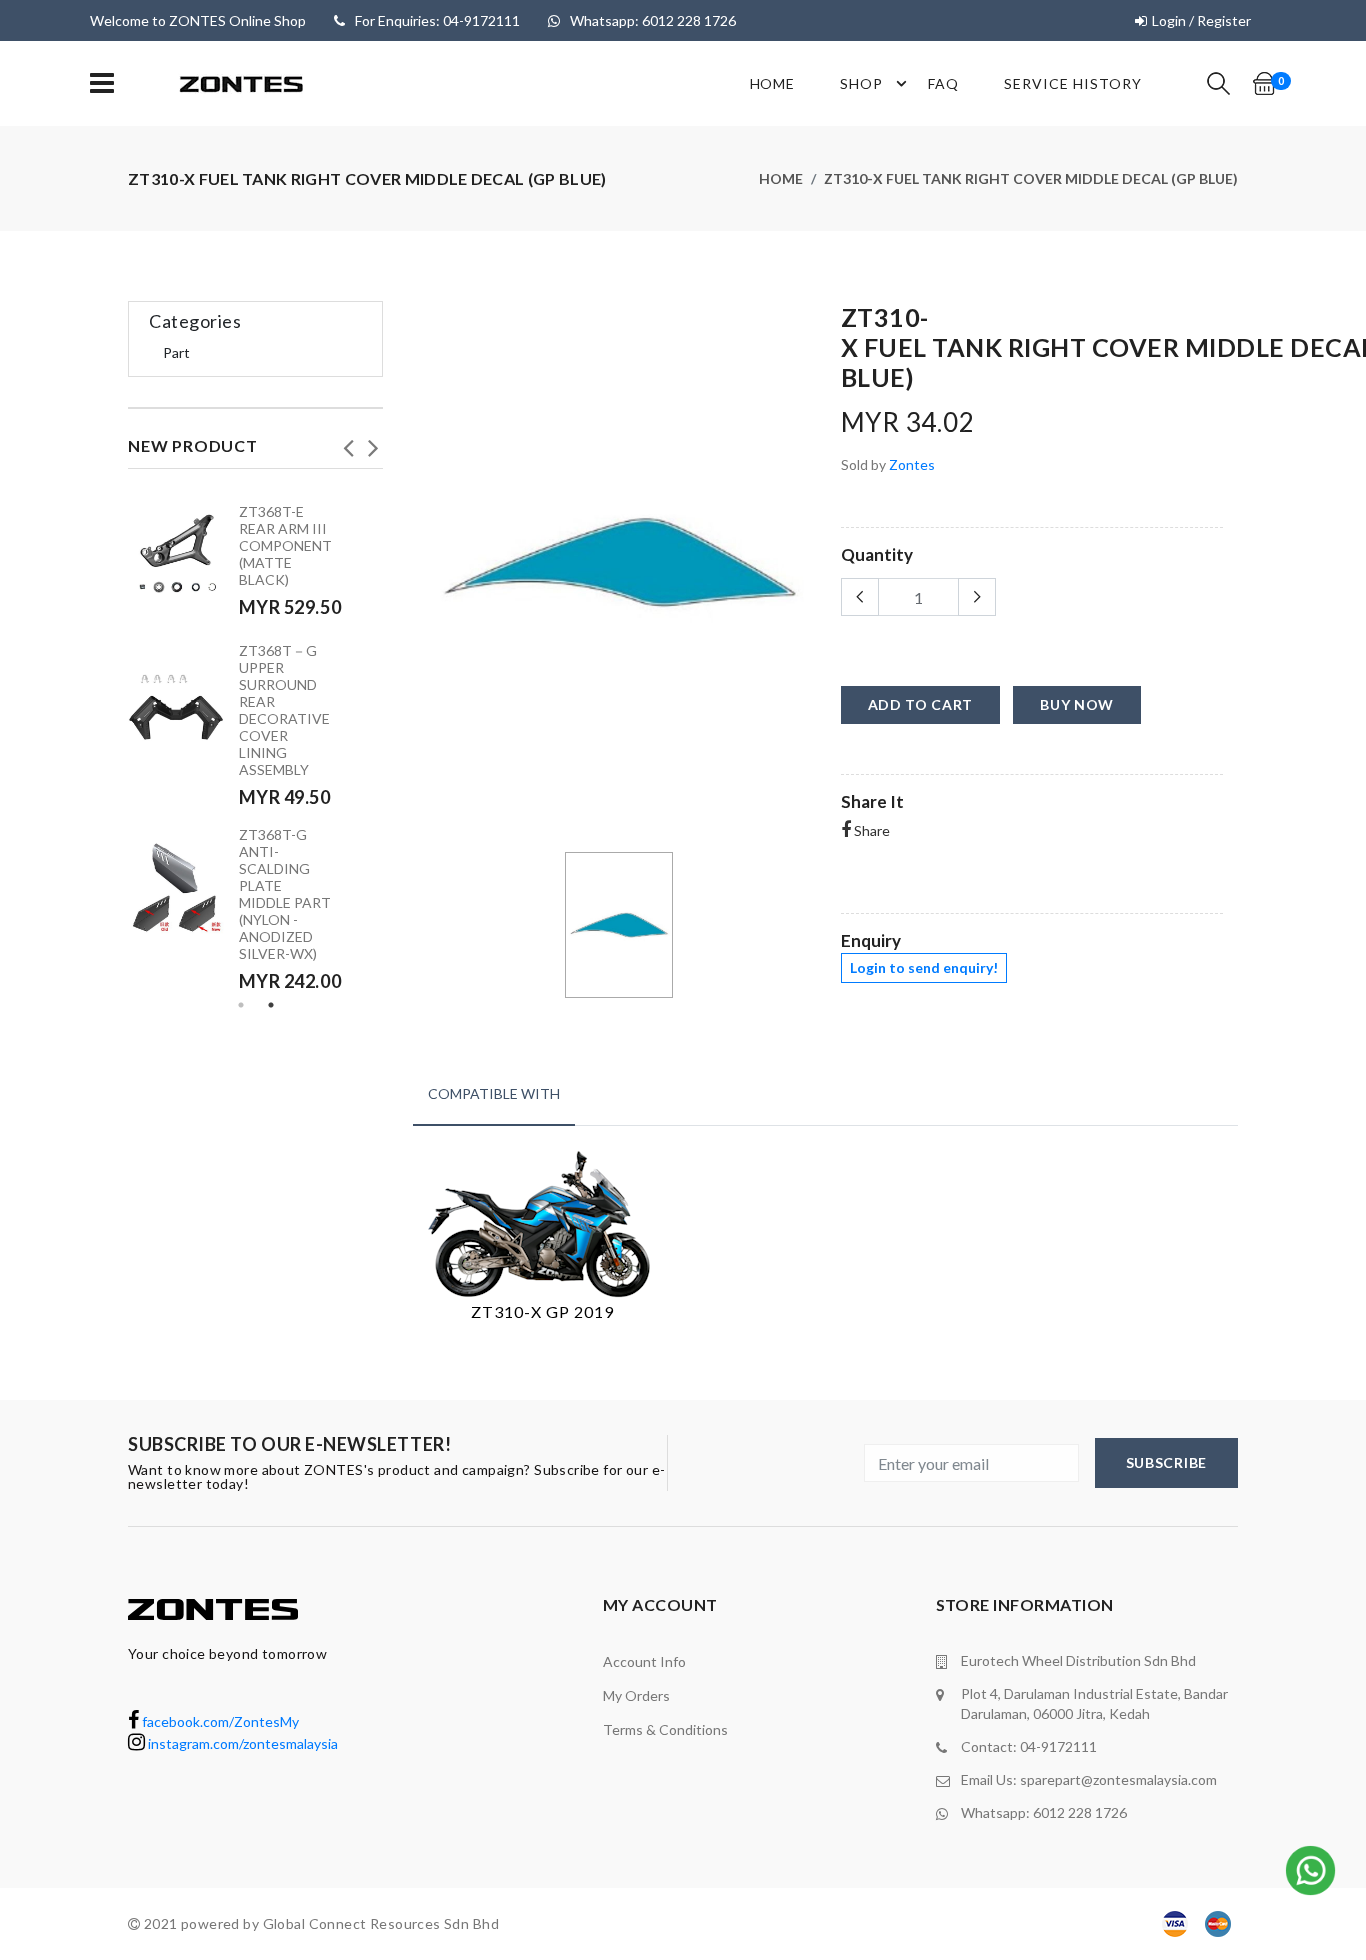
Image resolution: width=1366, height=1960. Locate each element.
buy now (1077, 704)
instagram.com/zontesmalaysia (241, 1743)
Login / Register (1201, 20)
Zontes (912, 464)
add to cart (921, 704)
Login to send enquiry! (924, 967)
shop (861, 83)
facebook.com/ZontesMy (219, 1721)
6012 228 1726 (1080, 1812)
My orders (636, 1695)
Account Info (644, 1661)
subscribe (1166, 1462)
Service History (1073, 83)
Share (870, 830)
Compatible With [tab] (494, 1093)
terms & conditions (665, 1729)
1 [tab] (241, 1005)
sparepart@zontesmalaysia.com (1118, 1779)
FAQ (943, 83)
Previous (348, 442)
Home (773, 83)
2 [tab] (271, 1005)
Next (373, 442)
